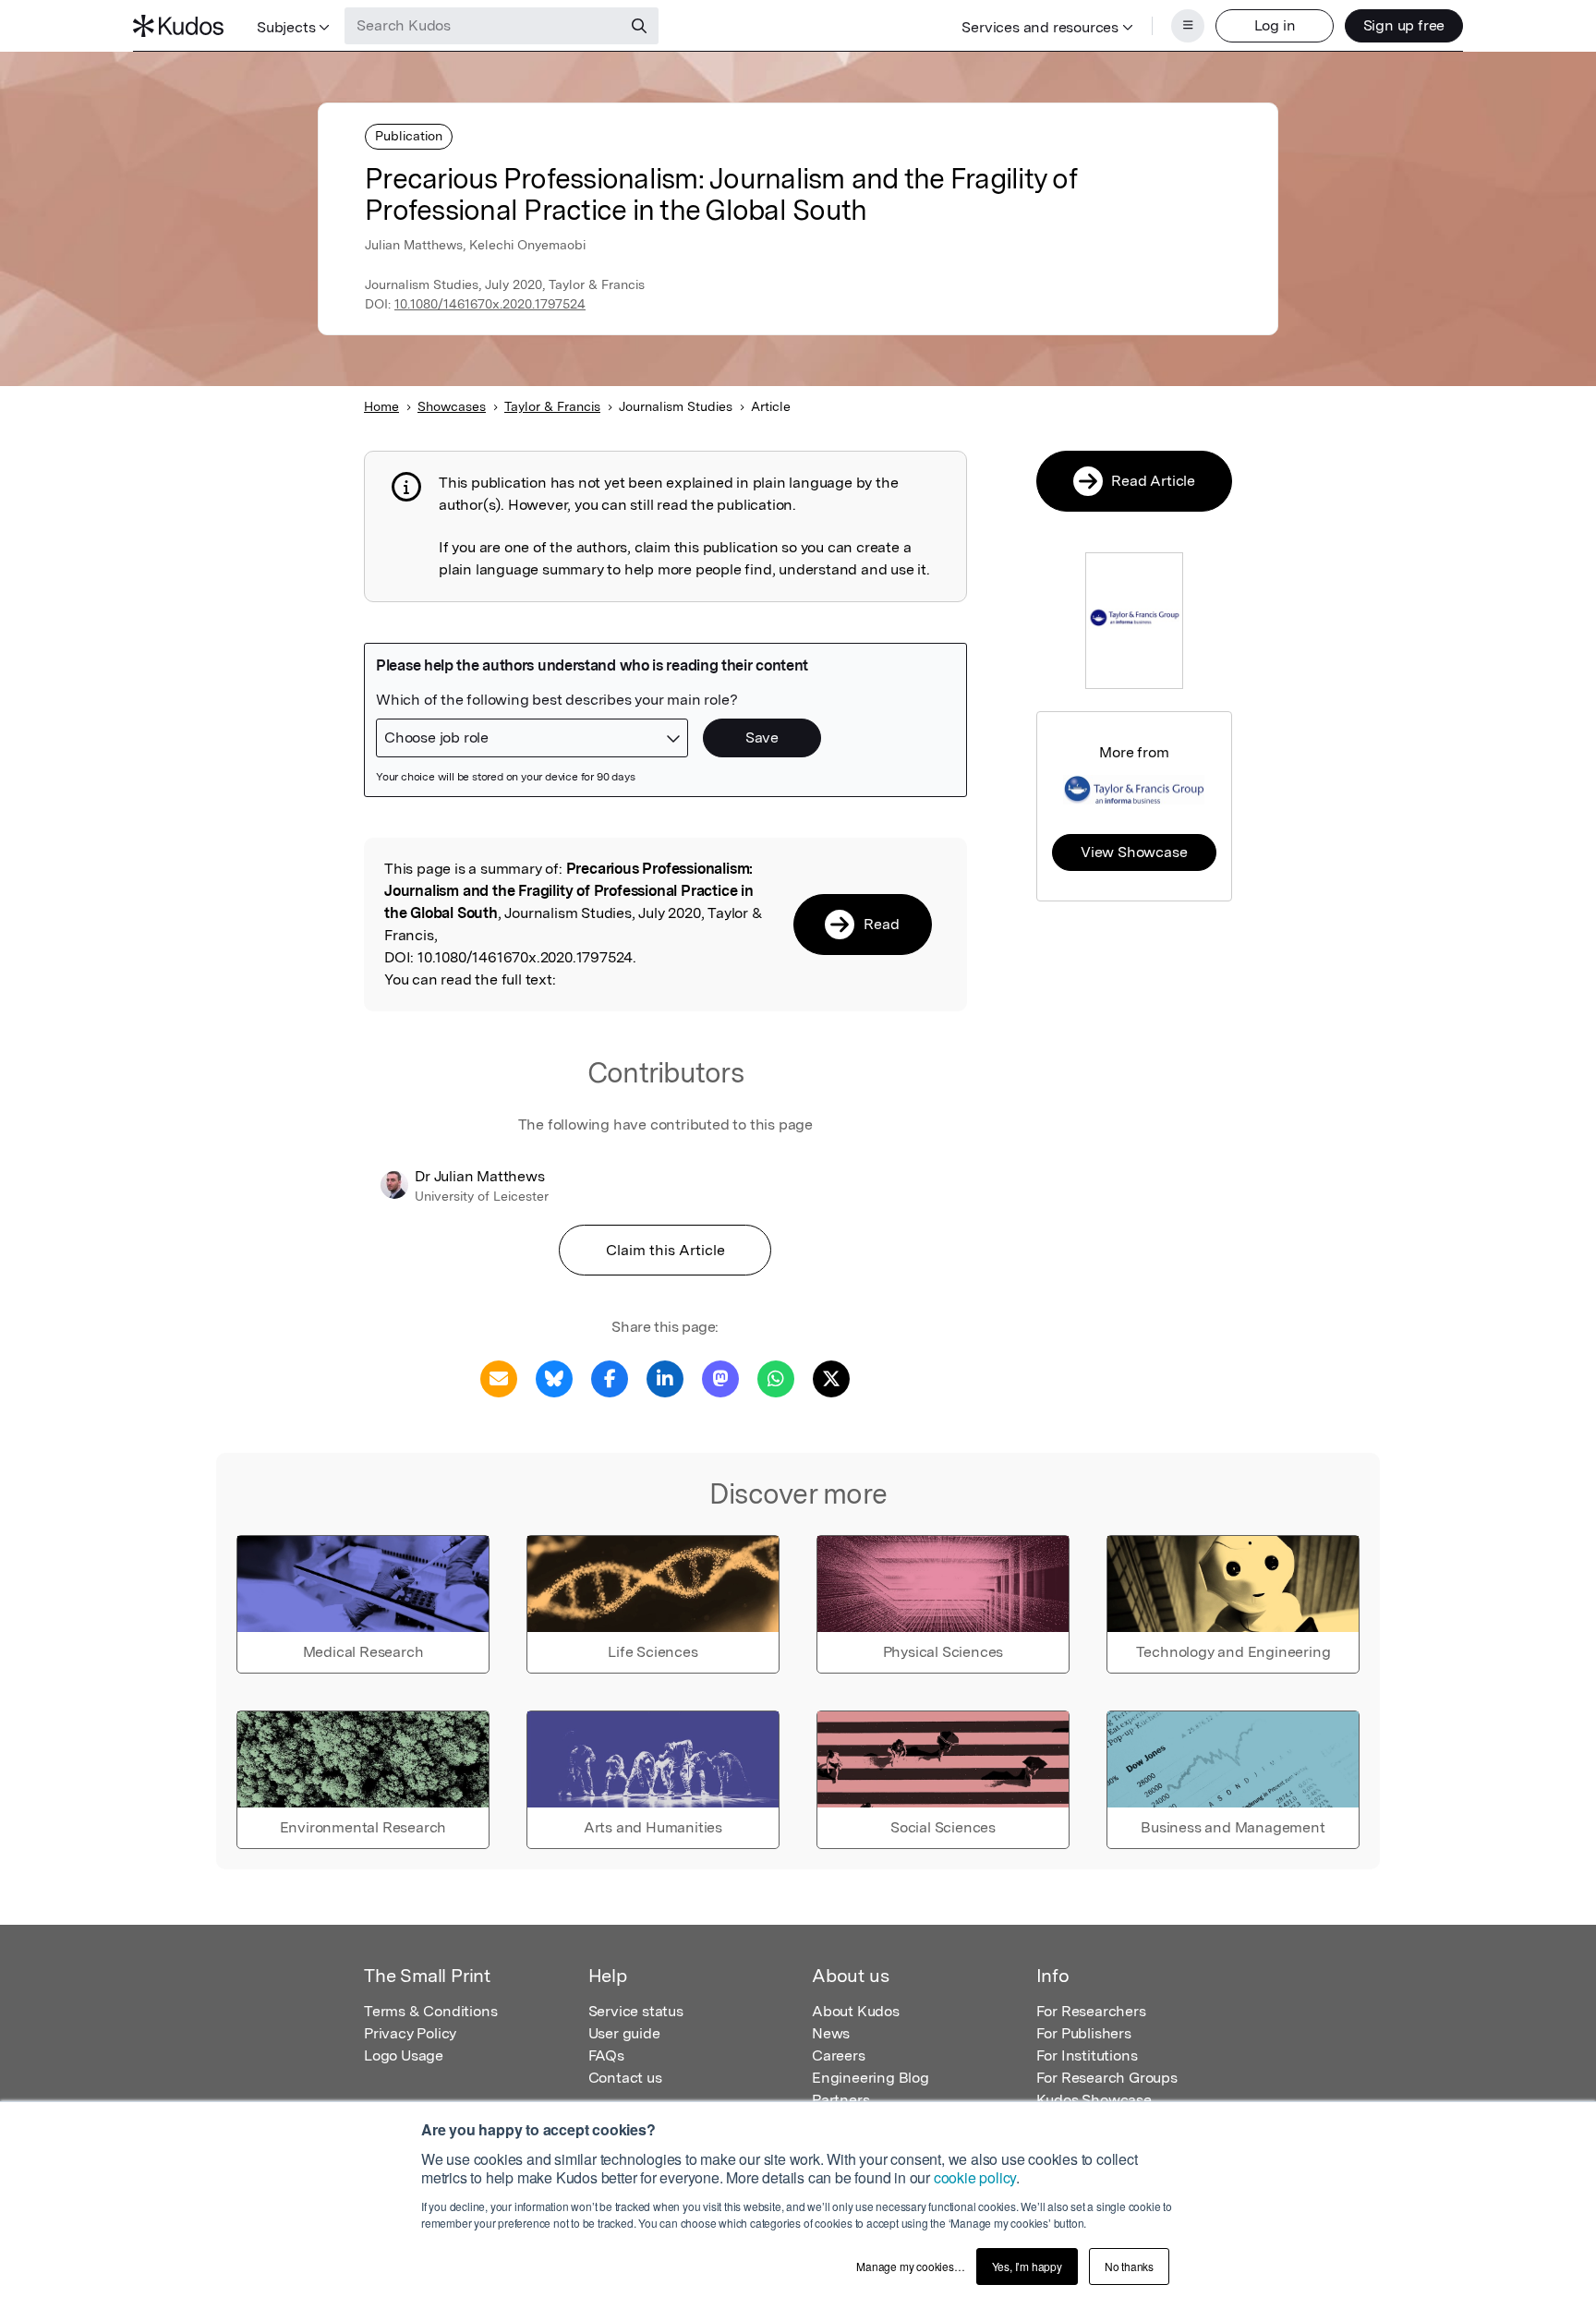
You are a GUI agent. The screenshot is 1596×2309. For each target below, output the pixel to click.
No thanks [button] (1129, 2266)
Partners (840, 2100)
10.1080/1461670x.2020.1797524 (490, 304)
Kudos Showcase (1094, 2100)
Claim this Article (665, 1250)
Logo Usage (404, 2055)
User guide (624, 2033)
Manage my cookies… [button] (910, 2266)
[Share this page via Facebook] (610, 1378)
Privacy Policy (410, 2033)
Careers (839, 2055)
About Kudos (856, 2011)
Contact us (625, 2078)
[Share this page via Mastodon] (720, 1378)
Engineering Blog (871, 2078)
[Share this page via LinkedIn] (665, 1378)
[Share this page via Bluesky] (554, 1378)
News (831, 2033)
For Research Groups (1107, 2078)
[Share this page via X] (831, 1378)
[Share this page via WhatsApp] (776, 1378)
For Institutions (1087, 2055)
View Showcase (1134, 852)
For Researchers (1091, 2011)
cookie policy (975, 2177)
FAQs (606, 2055)
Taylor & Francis (552, 406)
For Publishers (1084, 2033)
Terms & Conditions (430, 2011)
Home (381, 406)
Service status (636, 2011)
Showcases (452, 406)
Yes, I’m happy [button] (1027, 2266)
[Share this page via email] (499, 1378)
